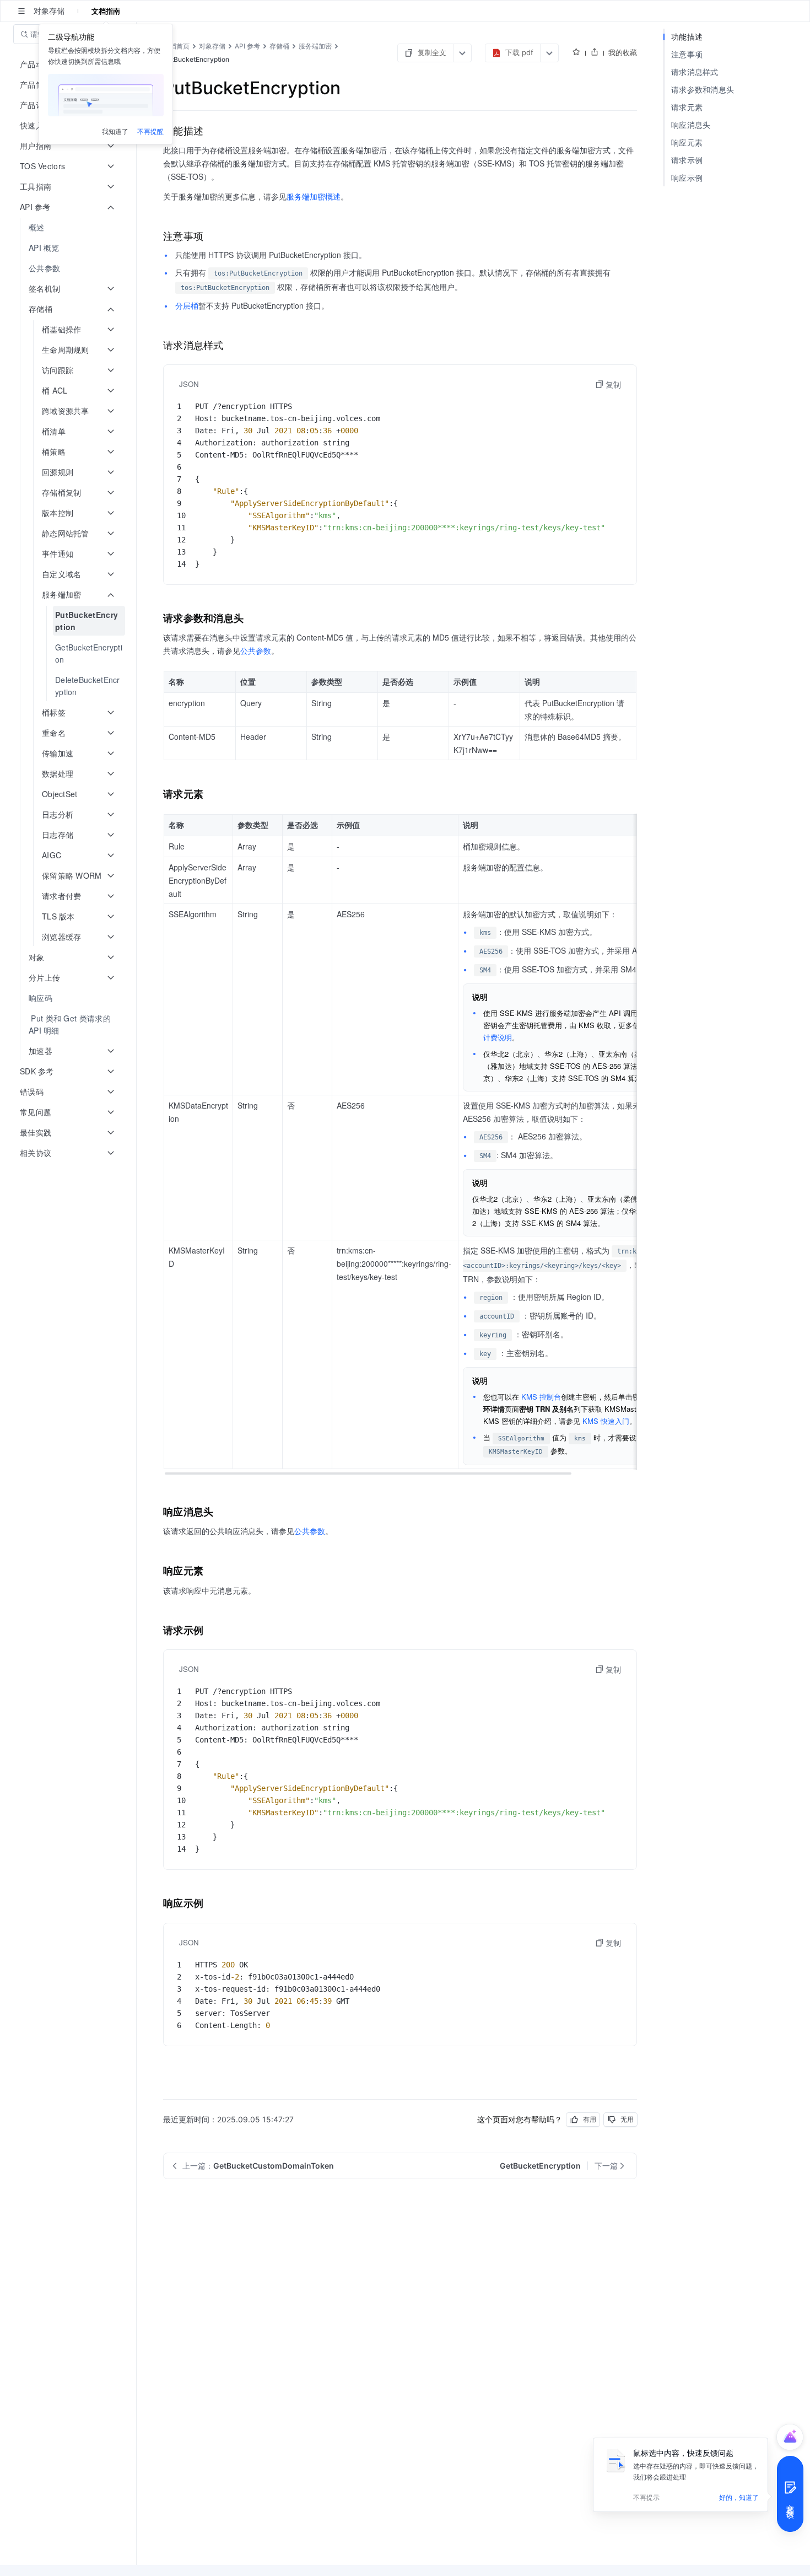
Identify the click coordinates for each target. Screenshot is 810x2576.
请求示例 (687, 160)
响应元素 (687, 142)
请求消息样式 (695, 72)
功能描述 (687, 37)
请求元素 (687, 107)
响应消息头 (691, 125)
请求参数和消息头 (703, 90)
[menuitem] (69, 227)
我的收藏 (623, 52)
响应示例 (687, 178)
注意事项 (687, 54)
